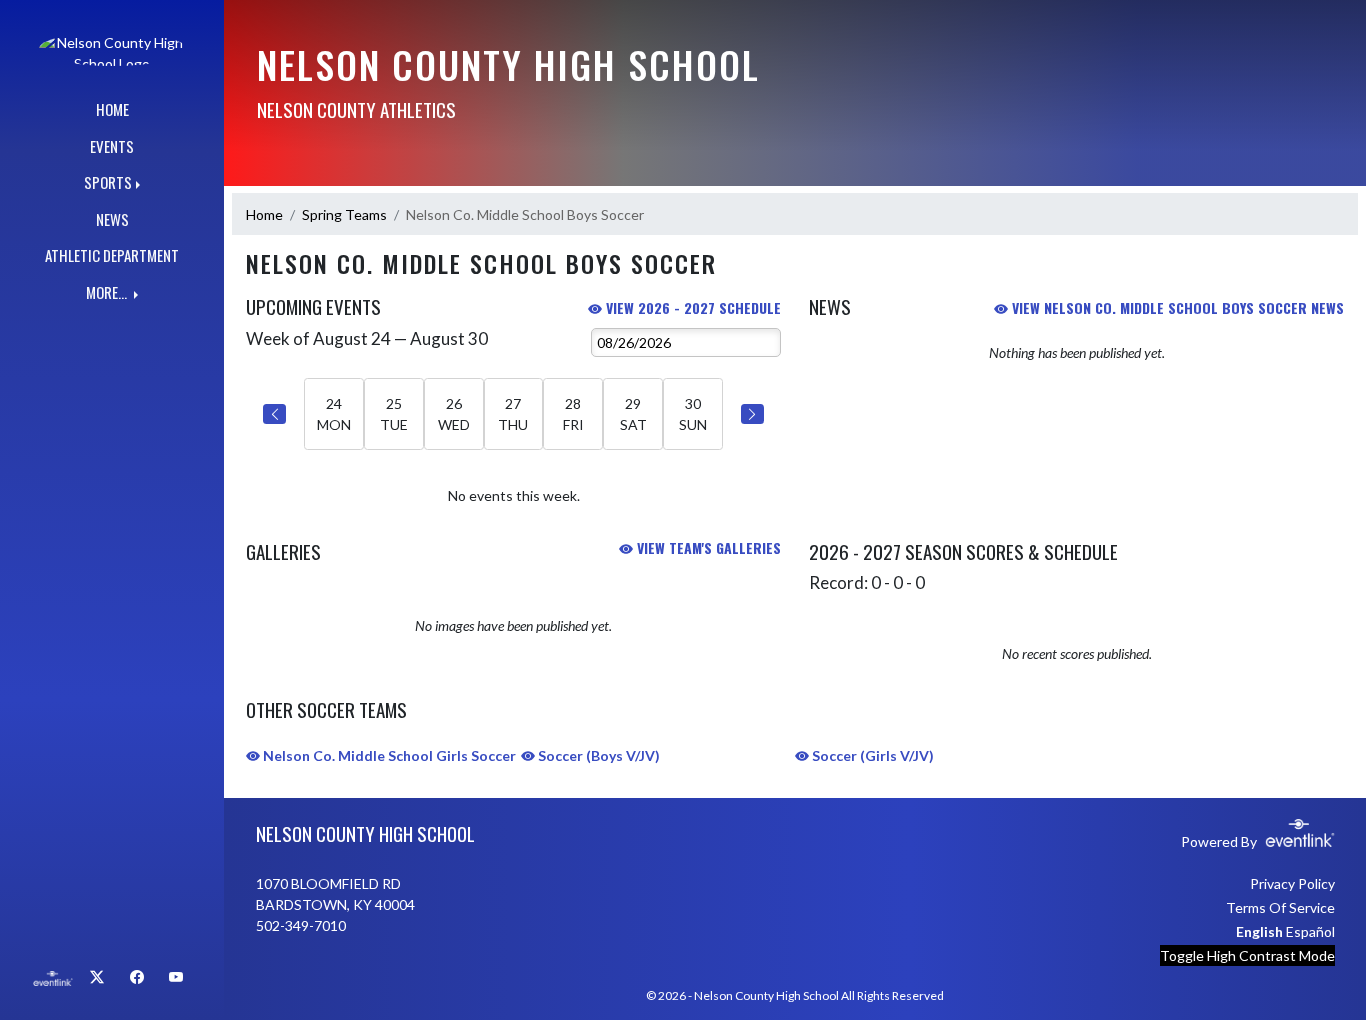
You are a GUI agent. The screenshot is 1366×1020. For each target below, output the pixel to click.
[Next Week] (752, 414)
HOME (112, 109)
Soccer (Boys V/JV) (597, 755)
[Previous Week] (274, 414)
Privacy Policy (1292, 883)
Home (264, 214)
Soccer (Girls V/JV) (871, 755)
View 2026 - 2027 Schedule (691, 307)
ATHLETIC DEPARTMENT (112, 255)
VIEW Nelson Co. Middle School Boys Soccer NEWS (1176, 307)
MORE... (108, 292)
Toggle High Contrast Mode (1247, 955)
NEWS (112, 219)
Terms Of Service (1280, 907)
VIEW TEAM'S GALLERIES (707, 547)
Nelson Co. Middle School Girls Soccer (388, 755)
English (1259, 931)
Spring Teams (344, 214)
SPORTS (108, 182)
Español (1310, 931)
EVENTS (112, 146)
